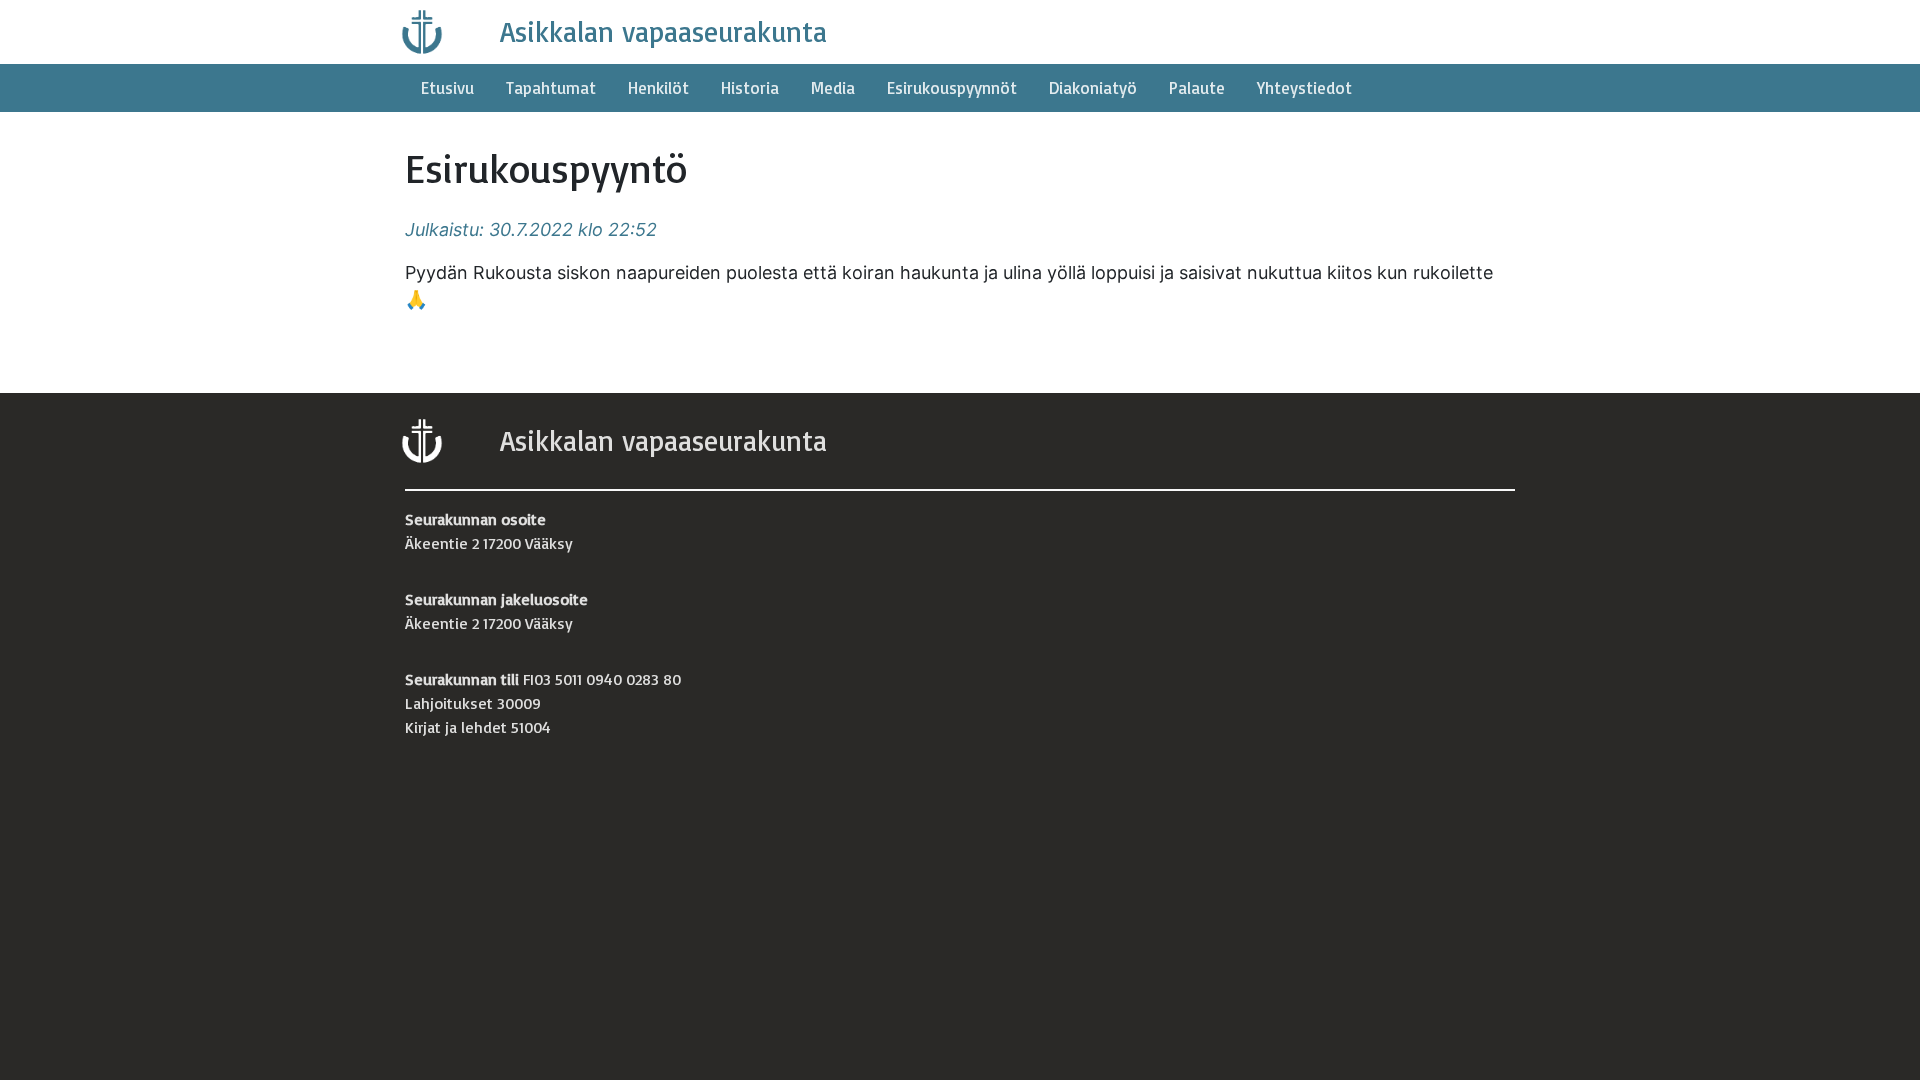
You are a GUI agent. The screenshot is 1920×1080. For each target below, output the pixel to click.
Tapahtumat (551, 87)
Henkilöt (658, 87)
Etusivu (447, 87)
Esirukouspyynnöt (952, 87)
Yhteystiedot (1304, 87)
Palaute (1197, 87)
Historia (750, 87)
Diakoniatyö (1093, 87)
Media (833, 87)
